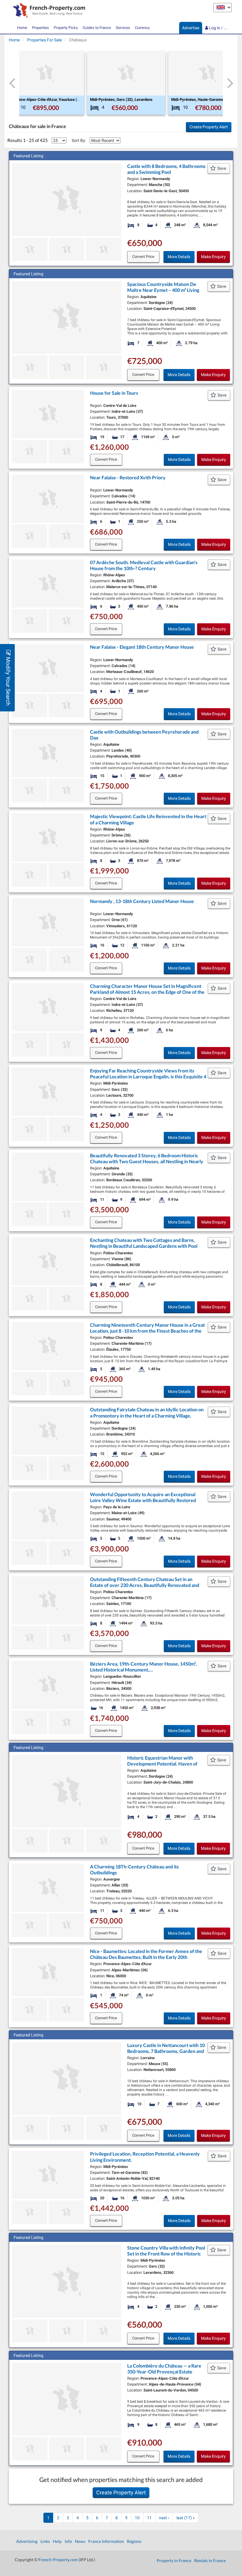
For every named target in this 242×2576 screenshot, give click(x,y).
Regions (134, 2541)
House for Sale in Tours (114, 393)
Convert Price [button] (143, 257)
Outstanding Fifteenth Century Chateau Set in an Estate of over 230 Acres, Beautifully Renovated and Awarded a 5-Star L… (145, 1585)
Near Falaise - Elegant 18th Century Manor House (142, 647)
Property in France (174, 2560)
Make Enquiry (213, 257)
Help (57, 2541)
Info (68, 2541)
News (80, 2541)
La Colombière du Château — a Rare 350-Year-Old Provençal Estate (164, 2369)
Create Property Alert (209, 127)
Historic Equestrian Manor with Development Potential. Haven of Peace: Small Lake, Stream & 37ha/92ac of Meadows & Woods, (162, 1767)
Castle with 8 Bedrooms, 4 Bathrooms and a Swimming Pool (166, 169)
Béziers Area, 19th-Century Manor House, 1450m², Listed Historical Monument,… (143, 1667)
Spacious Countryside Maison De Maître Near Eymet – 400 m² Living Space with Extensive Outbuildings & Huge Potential (166, 293)
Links (45, 2541)
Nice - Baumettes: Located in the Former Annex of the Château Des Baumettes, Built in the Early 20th (146, 1954)
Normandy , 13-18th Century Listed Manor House (142, 901)
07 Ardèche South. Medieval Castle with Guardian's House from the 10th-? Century (144, 565)
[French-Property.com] (48, 11)
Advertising (27, 2541)
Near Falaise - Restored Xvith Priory (128, 477)
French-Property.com (58, 2560)
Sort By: (79, 140)
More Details (179, 257)
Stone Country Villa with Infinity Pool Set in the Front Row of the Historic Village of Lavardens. (166, 2254)
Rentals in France (210, 2560)
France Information (106, 2541)
